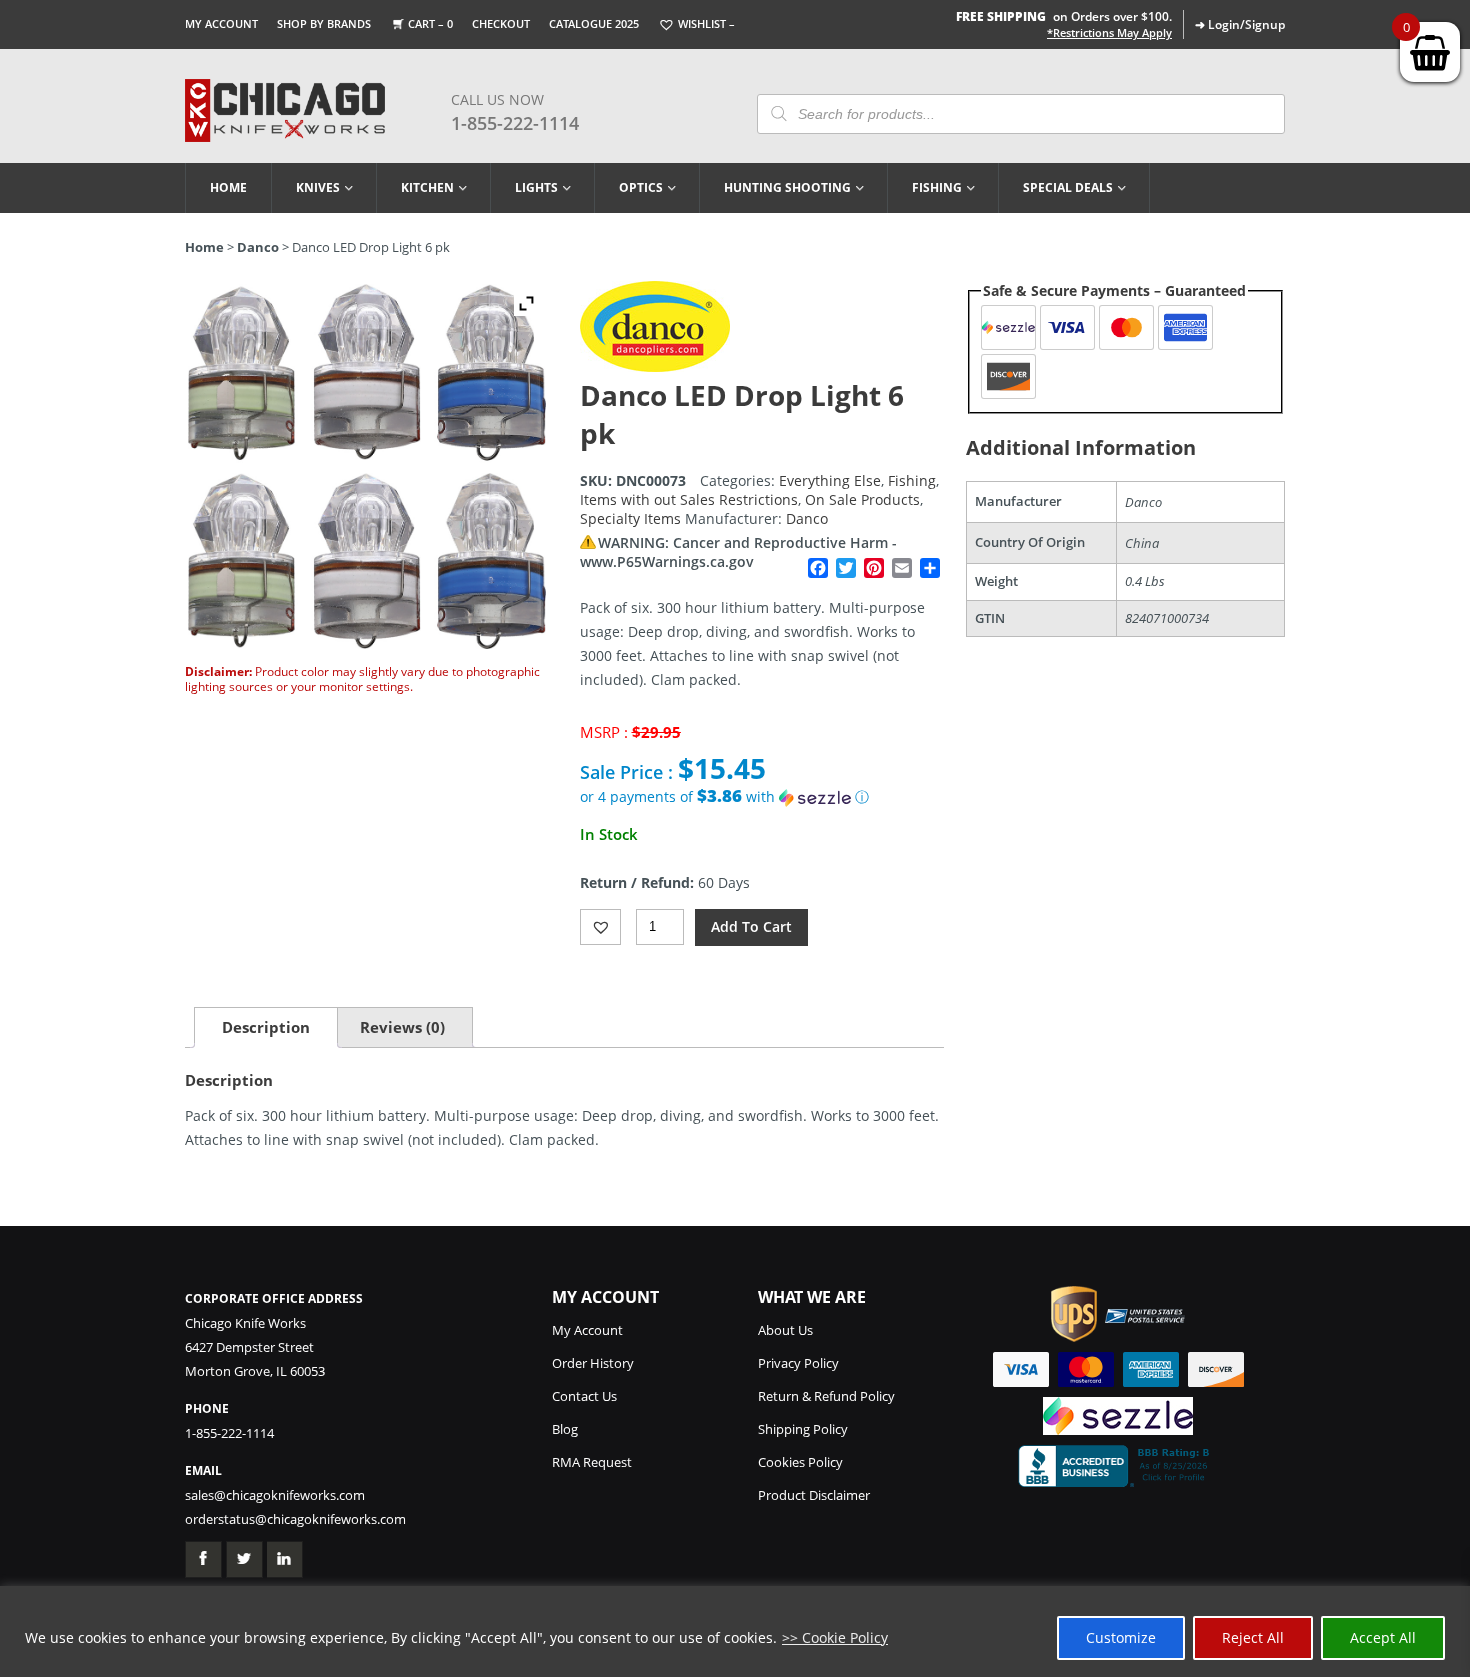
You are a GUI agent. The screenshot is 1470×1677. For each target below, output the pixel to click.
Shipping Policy (803, 1429)
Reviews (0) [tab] (402, 1027)
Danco (258, 247)
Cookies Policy (800, 1462)
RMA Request (592, 1462)
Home (228, 187)
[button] (762, 797)
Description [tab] (266, 1027)
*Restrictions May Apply (1109, 33)
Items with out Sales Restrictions (689, 499)
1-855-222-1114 (515, 123)
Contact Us (584, 1396)
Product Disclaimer (814, 1495)
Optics (641, 187)
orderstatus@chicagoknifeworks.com (295, 1519)
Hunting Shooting (787, 187)
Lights (536, 187)
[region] (735, 1631)
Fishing (937, 187)
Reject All (1253, 1637)
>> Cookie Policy (835, 1637)
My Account (221, 23)
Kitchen (427, 187)
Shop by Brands (324, 23)
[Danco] (655, 366)
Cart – (430, 23)
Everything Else (830, 480)
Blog (565, 1429)
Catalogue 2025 (594, 23)
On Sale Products (862, 499)
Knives (318, 187)
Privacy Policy (798, 1363)
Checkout (501, 23)
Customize (1121, 1637)
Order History (593, 1363)
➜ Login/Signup (1240, 24)
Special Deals (1068, 187)
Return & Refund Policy (826, 1396)
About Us (785, 1330)
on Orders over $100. (1064, 16)
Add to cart (751, 926)
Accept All (1383, 1637)
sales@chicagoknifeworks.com (275, 1495)
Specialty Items (630, 518)
